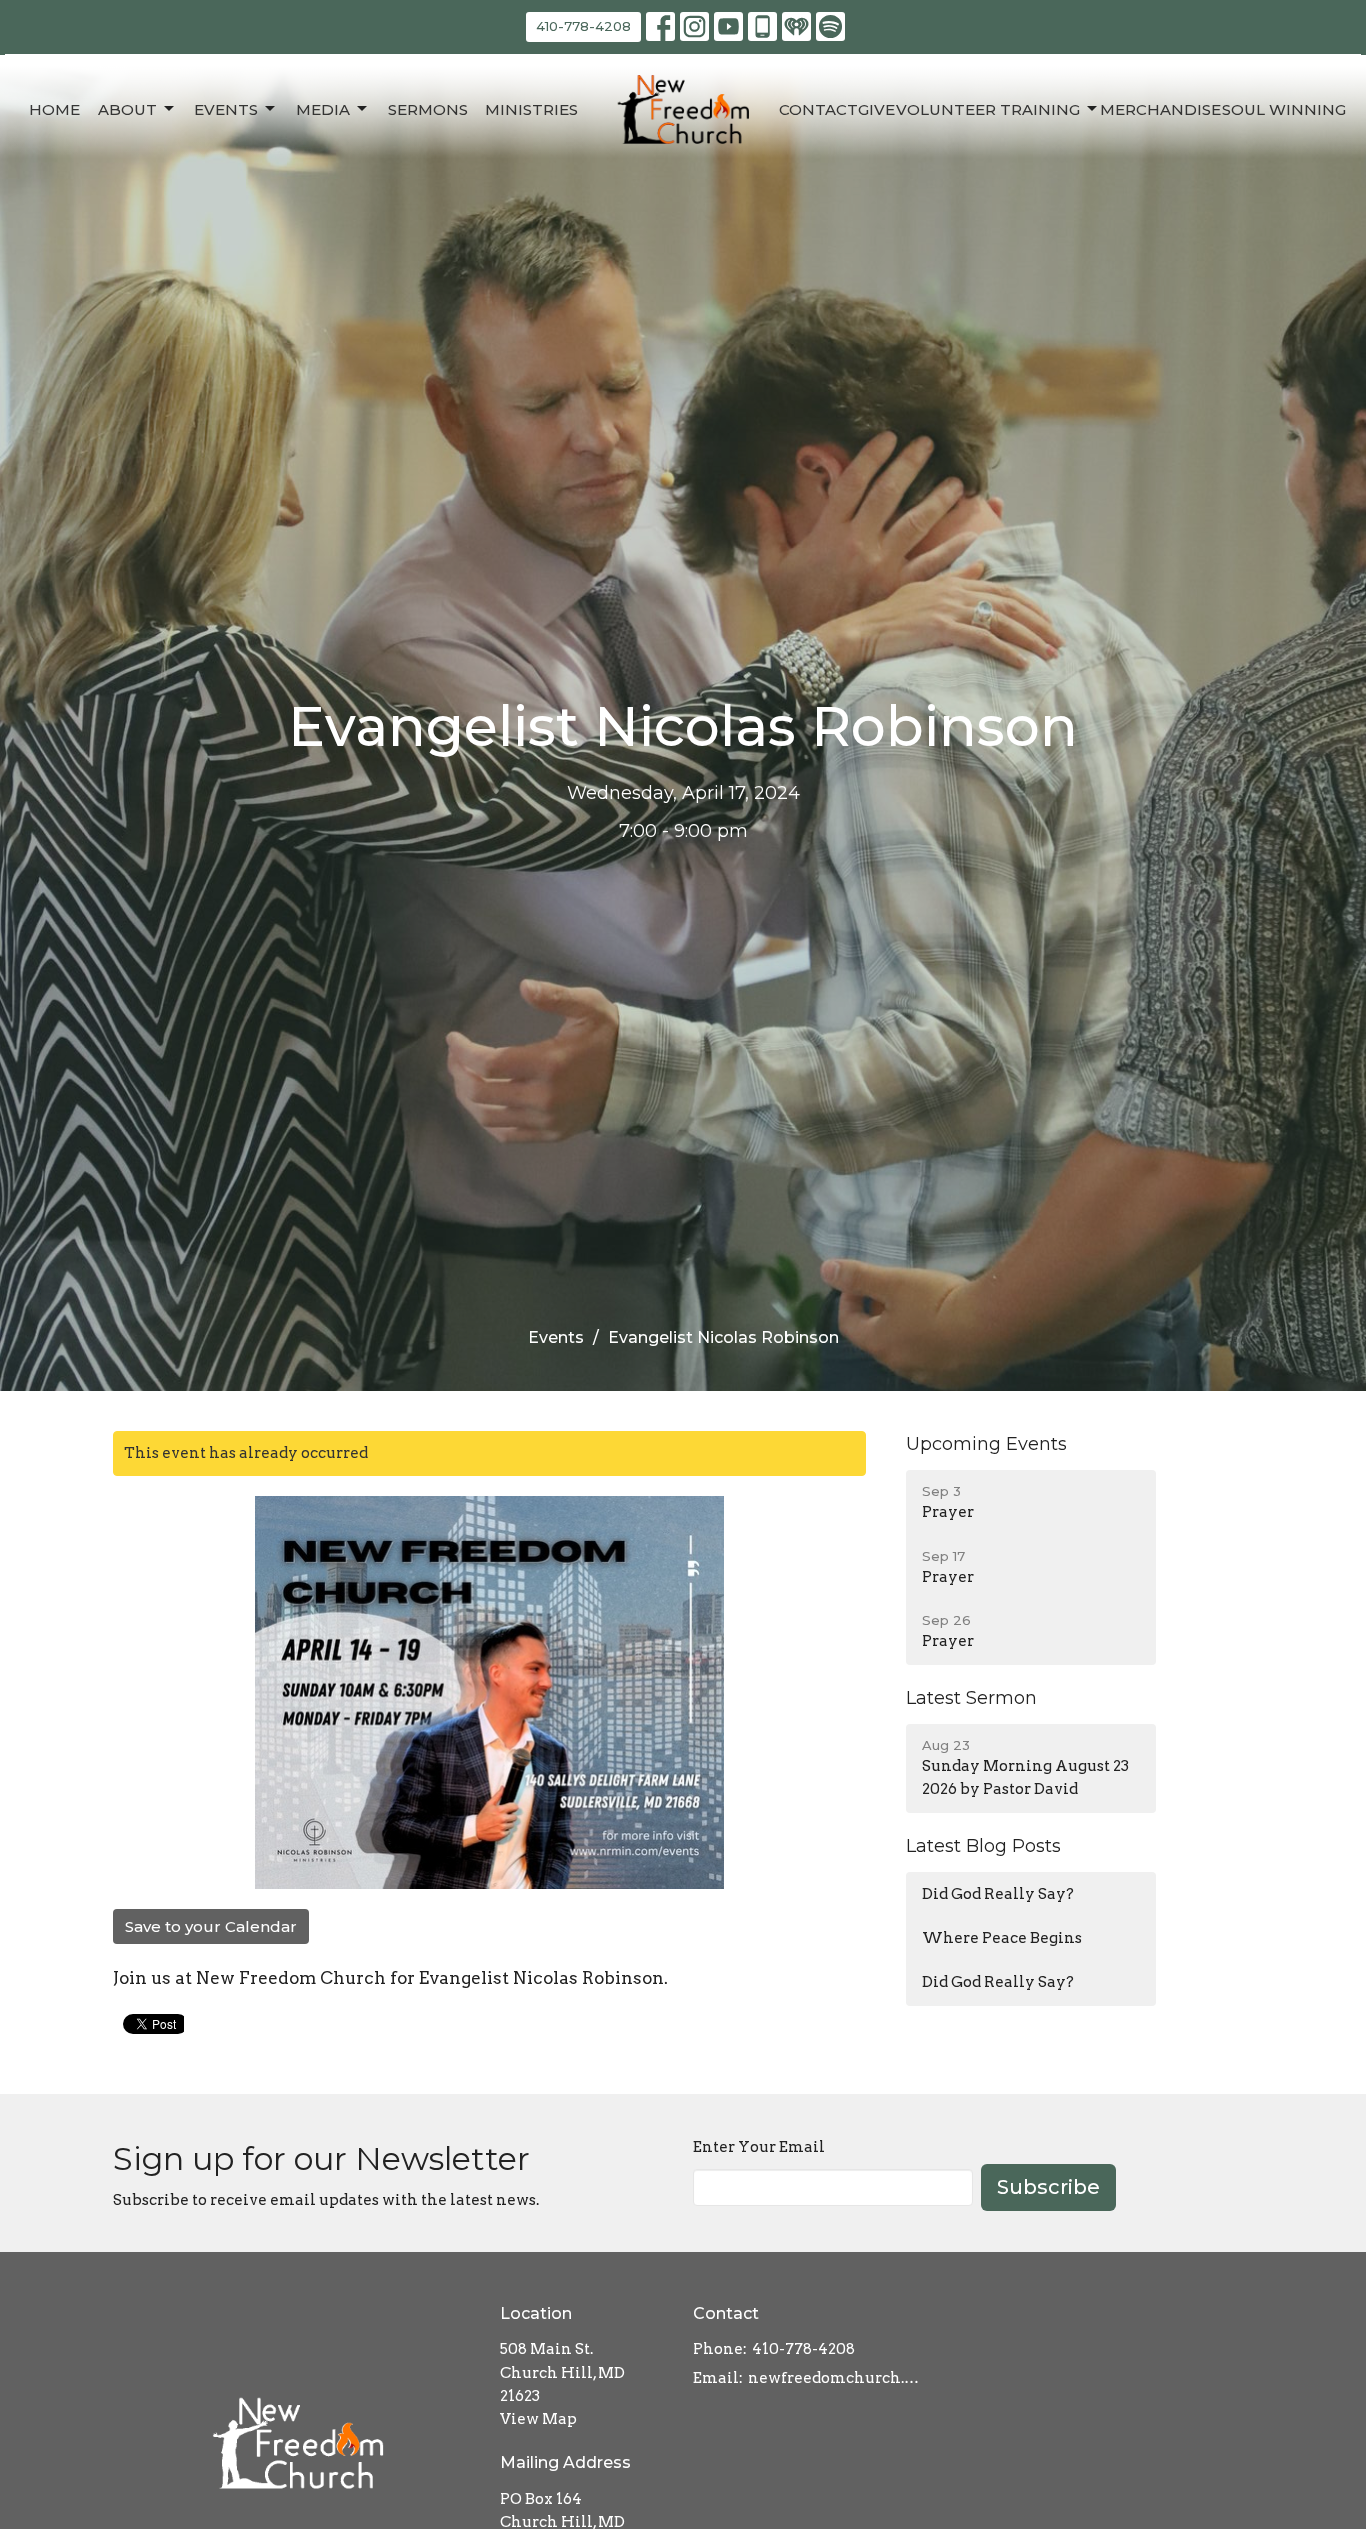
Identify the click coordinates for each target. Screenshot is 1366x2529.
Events (226, 109)
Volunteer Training (988, 109)
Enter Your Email (759, 2147)
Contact (818, 109)
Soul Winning (1284, 109)
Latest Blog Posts (983, 1846)
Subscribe (1048, 2187)
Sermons (428, 109)
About (127, 109)
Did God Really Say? (998, 1894)
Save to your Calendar (211, 1926)
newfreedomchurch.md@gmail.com (839, 2378)
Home (54, 109)
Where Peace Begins (1002, 1938)
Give (876, 109)
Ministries (531, 109)
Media (323, 109)
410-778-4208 (583, 26)
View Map (538, 2419)
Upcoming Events (986, 1444)
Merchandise (1160, 109)
